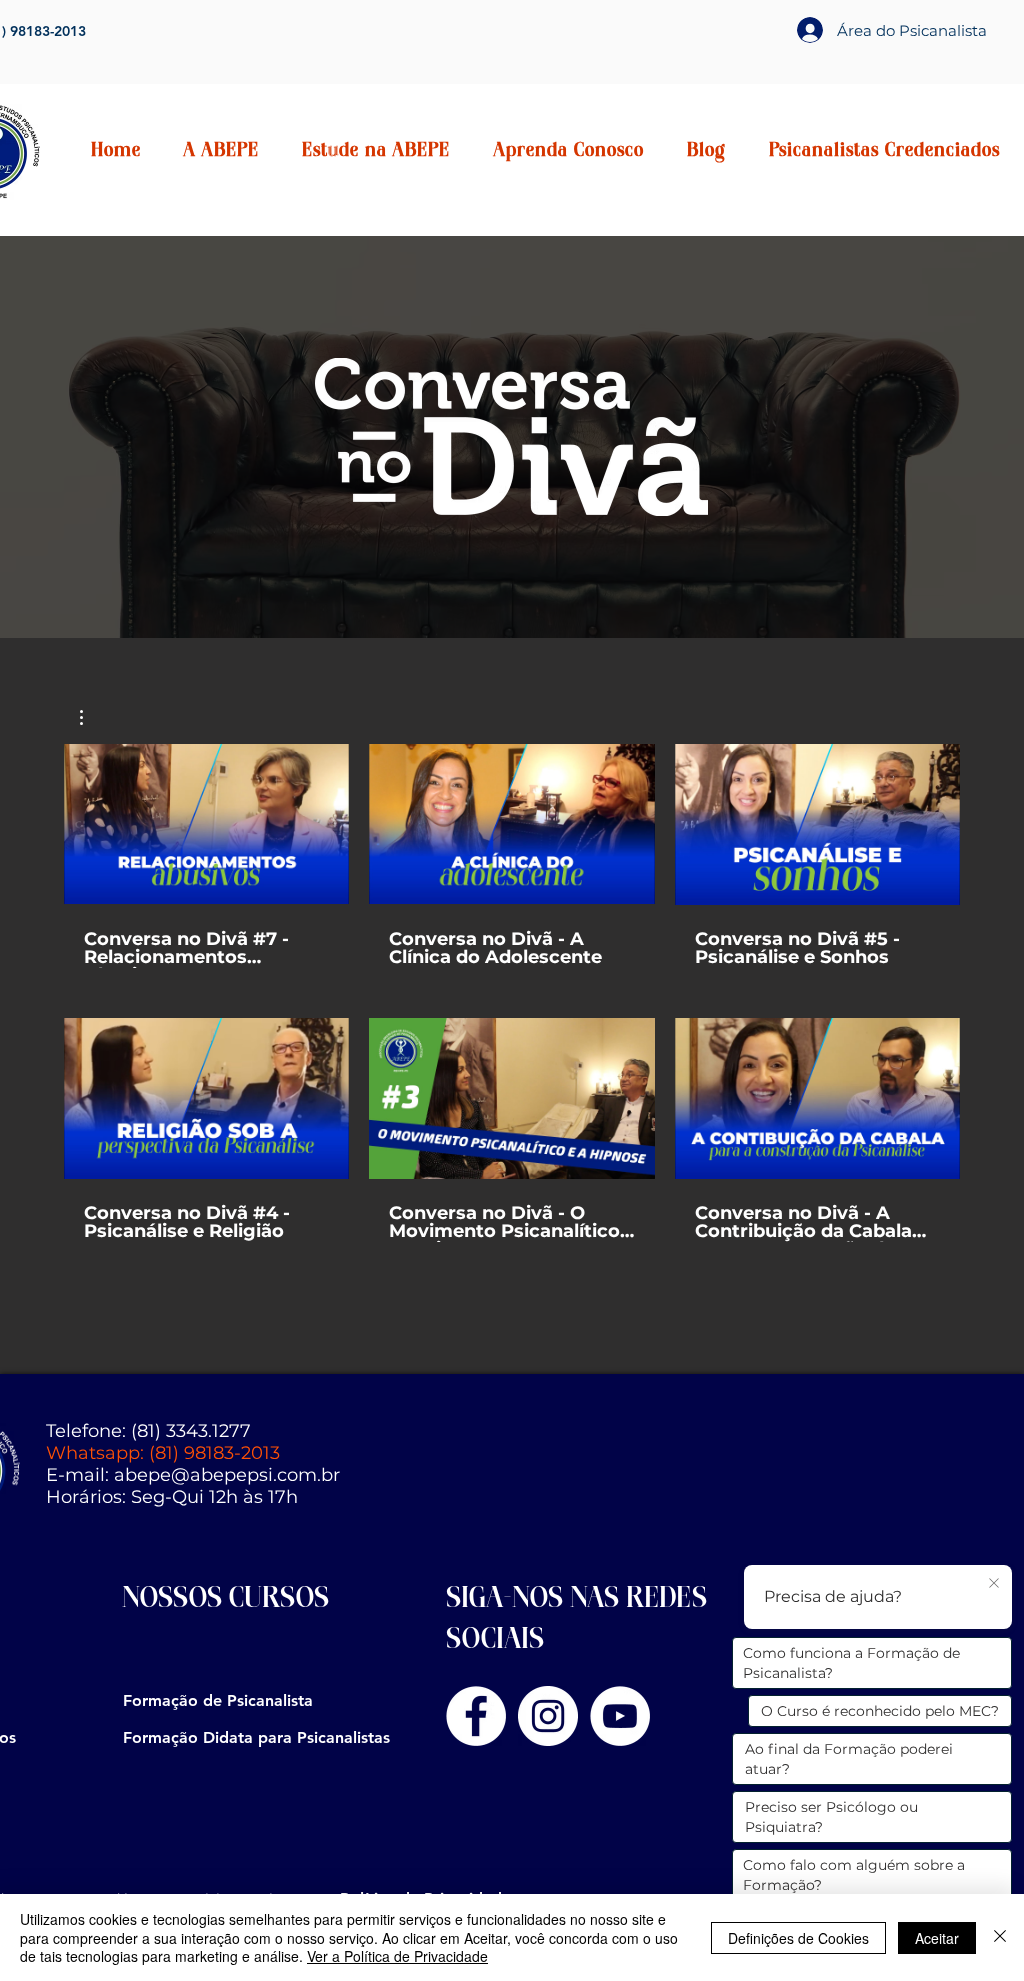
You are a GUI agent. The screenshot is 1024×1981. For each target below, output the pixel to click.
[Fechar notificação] (994, 1584)
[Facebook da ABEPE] (476, 1716)
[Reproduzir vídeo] (207, 824)
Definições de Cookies (798, 1938)
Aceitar (937, 1938)
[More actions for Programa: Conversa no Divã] (91, 717)
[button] (221, 152)
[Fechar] (1000, 1937)
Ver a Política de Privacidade (397, 1956)
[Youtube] (620, 1716)
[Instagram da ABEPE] (548, 1716)
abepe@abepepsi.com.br (227, 1475)
